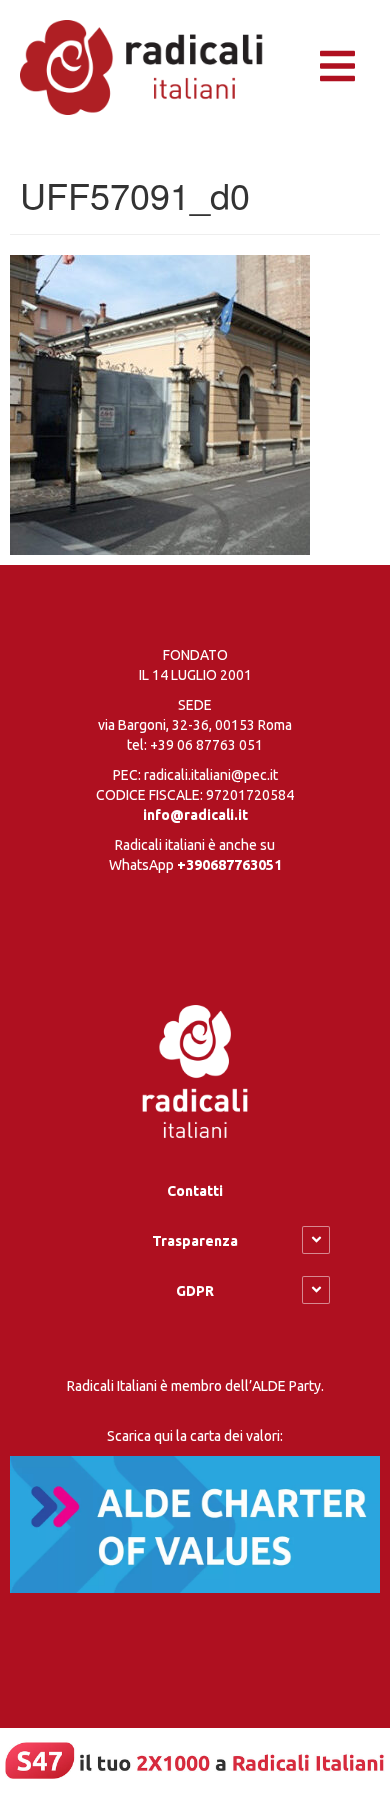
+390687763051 (229, 865)
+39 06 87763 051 (206, 745)
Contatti (195, 1191)
